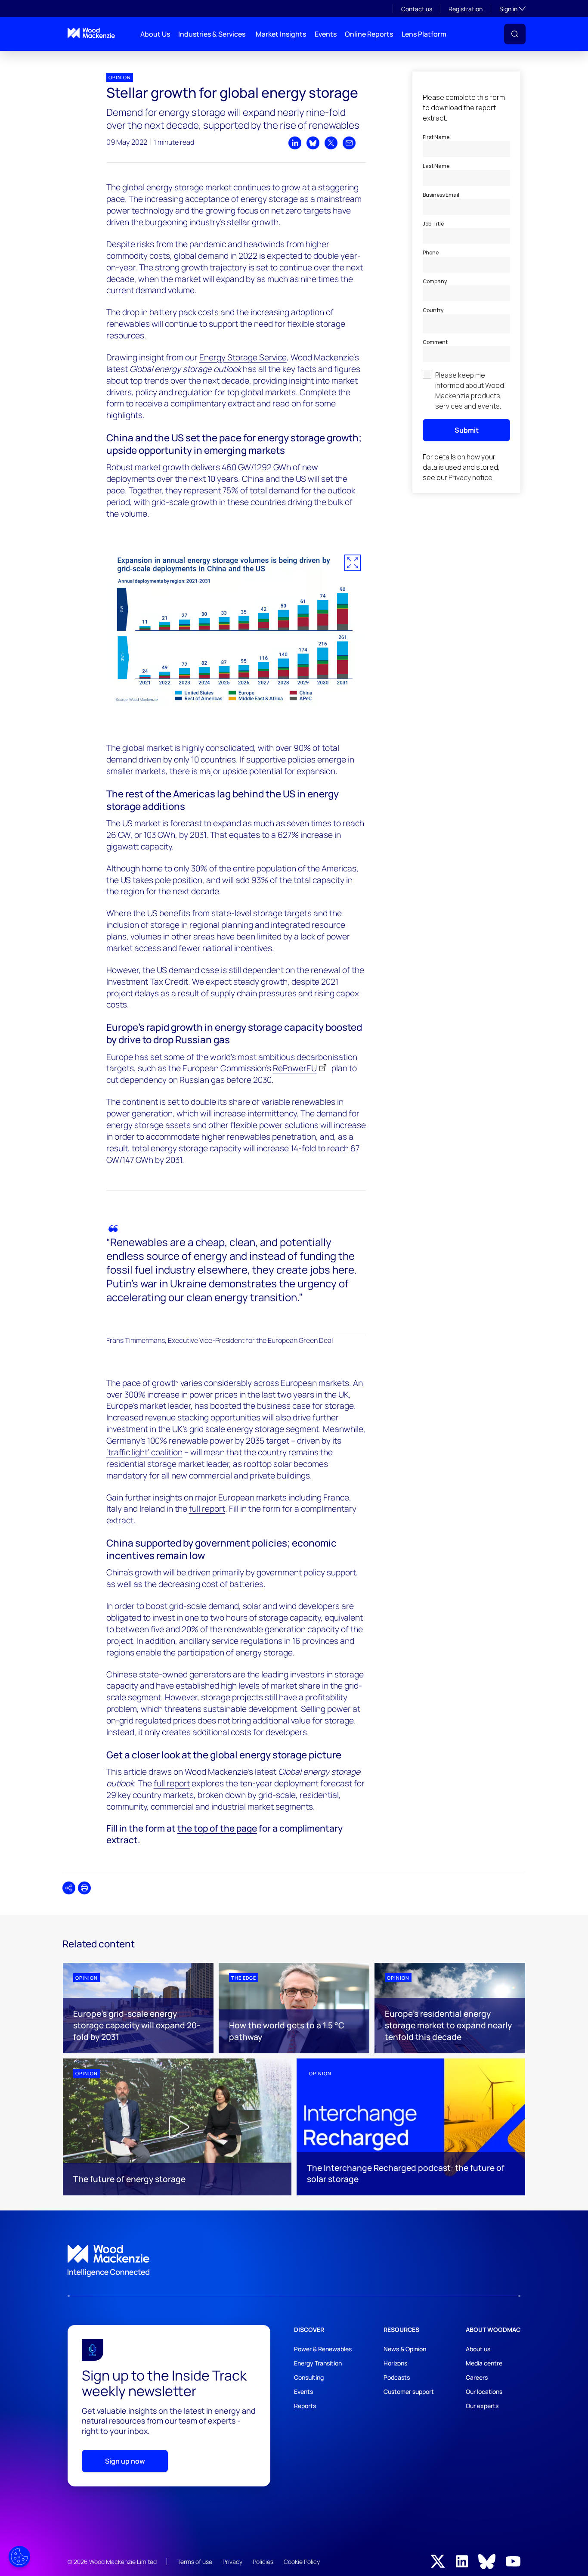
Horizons (395, 2363)
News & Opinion (405, 2349)
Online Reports (369, 34)
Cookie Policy (302, 2562)
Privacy (232, 2562)
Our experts (482, 2406)
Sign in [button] (512, 9)
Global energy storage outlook (185, 369)
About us (478, 2349)
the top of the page (217, 1828)
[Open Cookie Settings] (19, 2557)
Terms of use (195, 2562)
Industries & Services (212, 34)
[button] (515, 34)
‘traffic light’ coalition (144, 1452)
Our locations (484, 2392)
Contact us (417, 9)
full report (207, 1509)
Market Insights (281, 34)
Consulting (309, 2377)
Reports (305, 2406)
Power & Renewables (323, 2349)
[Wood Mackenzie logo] (91, 33)
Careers (477, 2377)
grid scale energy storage (237, 1429)
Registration (466, 9)
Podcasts (397, 2377)
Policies (263, 2562)
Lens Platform (424, 34)
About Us (155, 34)
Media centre (484, 2363)
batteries (246, 1584)
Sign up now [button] (125, 2461)
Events (326, 34)
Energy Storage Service (243, 357)
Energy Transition (318, 2363)
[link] (294, 2261)
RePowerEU (295, 1068)
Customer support (409, 2392)
